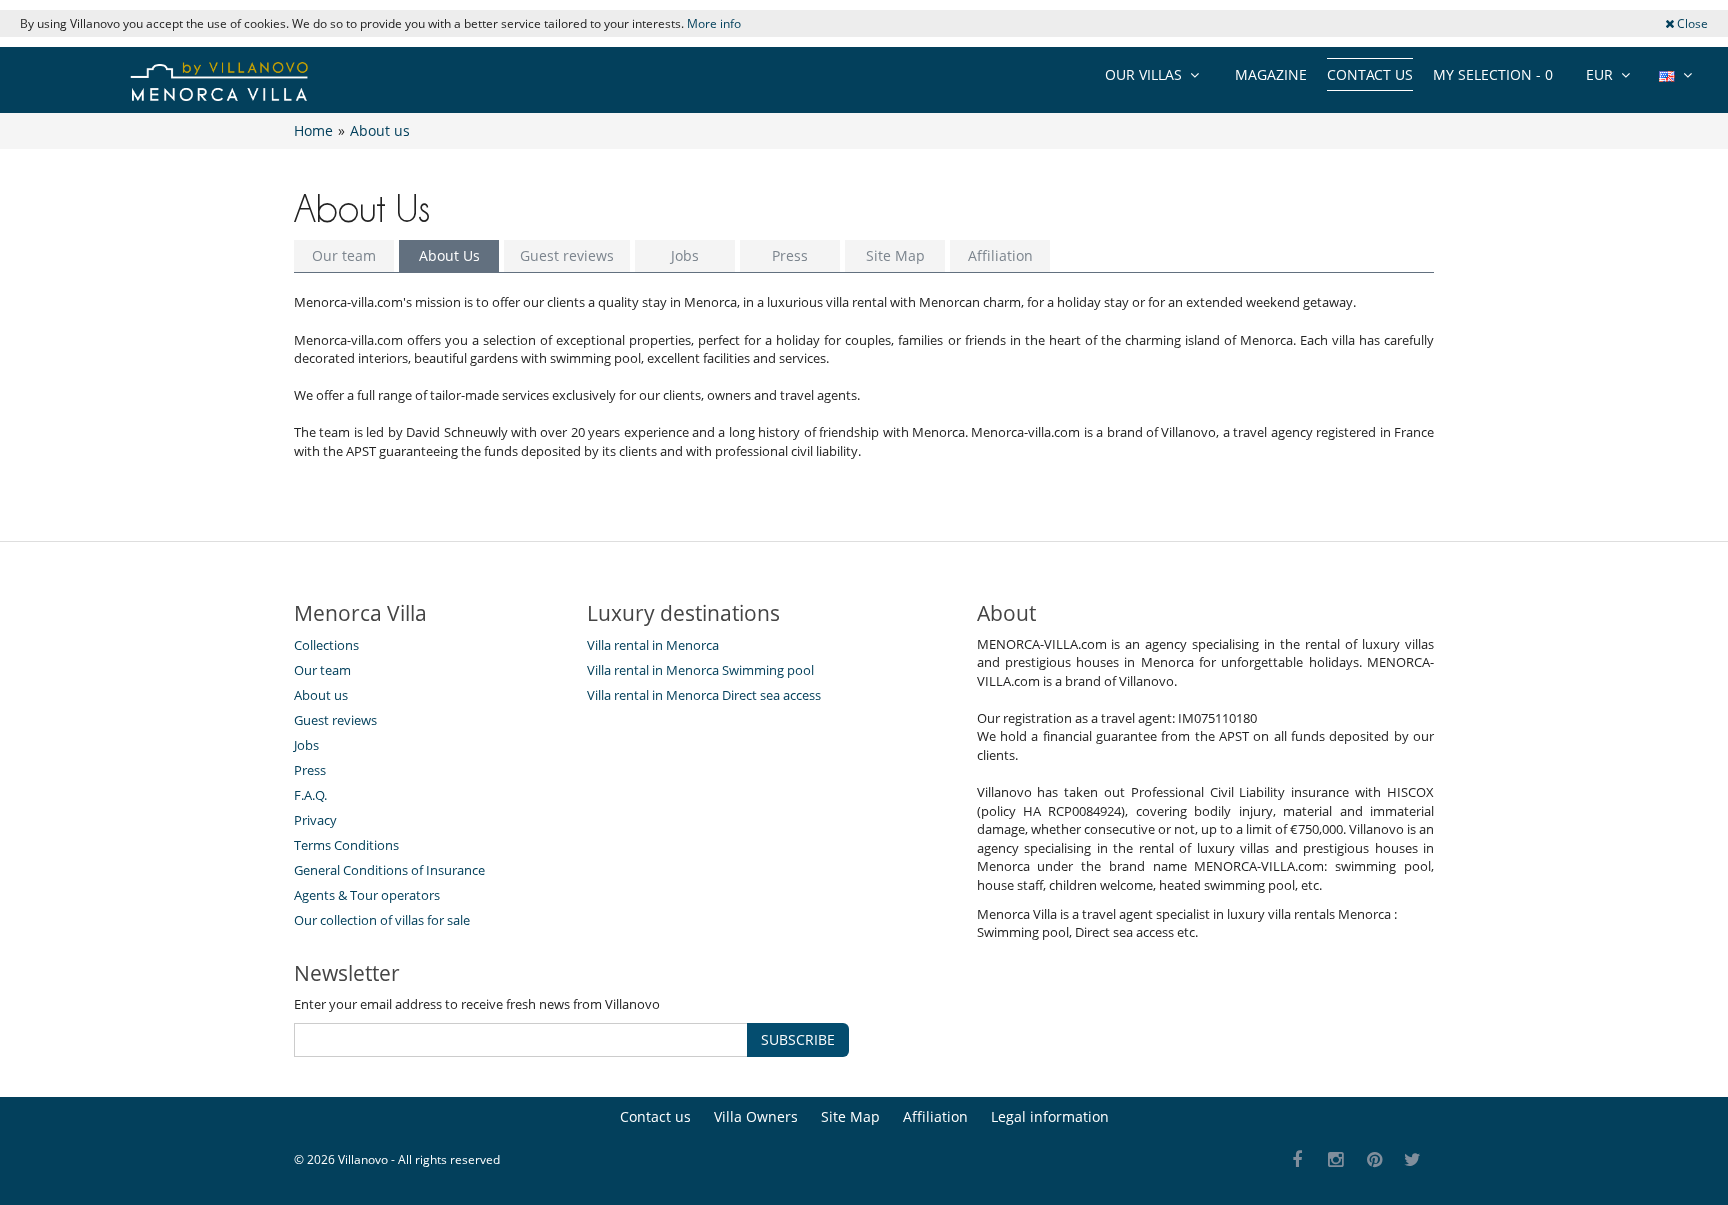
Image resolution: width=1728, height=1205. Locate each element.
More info (714, 23)
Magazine (1271, 74)
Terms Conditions (346, 845)
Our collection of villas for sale (382, 920)
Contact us (1370, 74)
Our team (344, 255)
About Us (449, 255)
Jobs (685, 255)
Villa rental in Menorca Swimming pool (700, 670)
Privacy (315, 820)
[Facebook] (1297, 1160)
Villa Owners (756, 1116)
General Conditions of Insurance (389, 870)
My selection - (1493, 74)
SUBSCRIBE (798, 1039)
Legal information (1050, 1116)
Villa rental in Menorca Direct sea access (704, 695)
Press (790, 255)
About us (321, 695)
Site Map (895, 255)
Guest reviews (567, 255)
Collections (326, 645)
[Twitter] (1413, 1160)
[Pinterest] (1374, 1160)
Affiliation (1000, 255)
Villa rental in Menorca (653, 645)
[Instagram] (1336, 1160)
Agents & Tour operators (367, 895)
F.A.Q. (310, 795)
